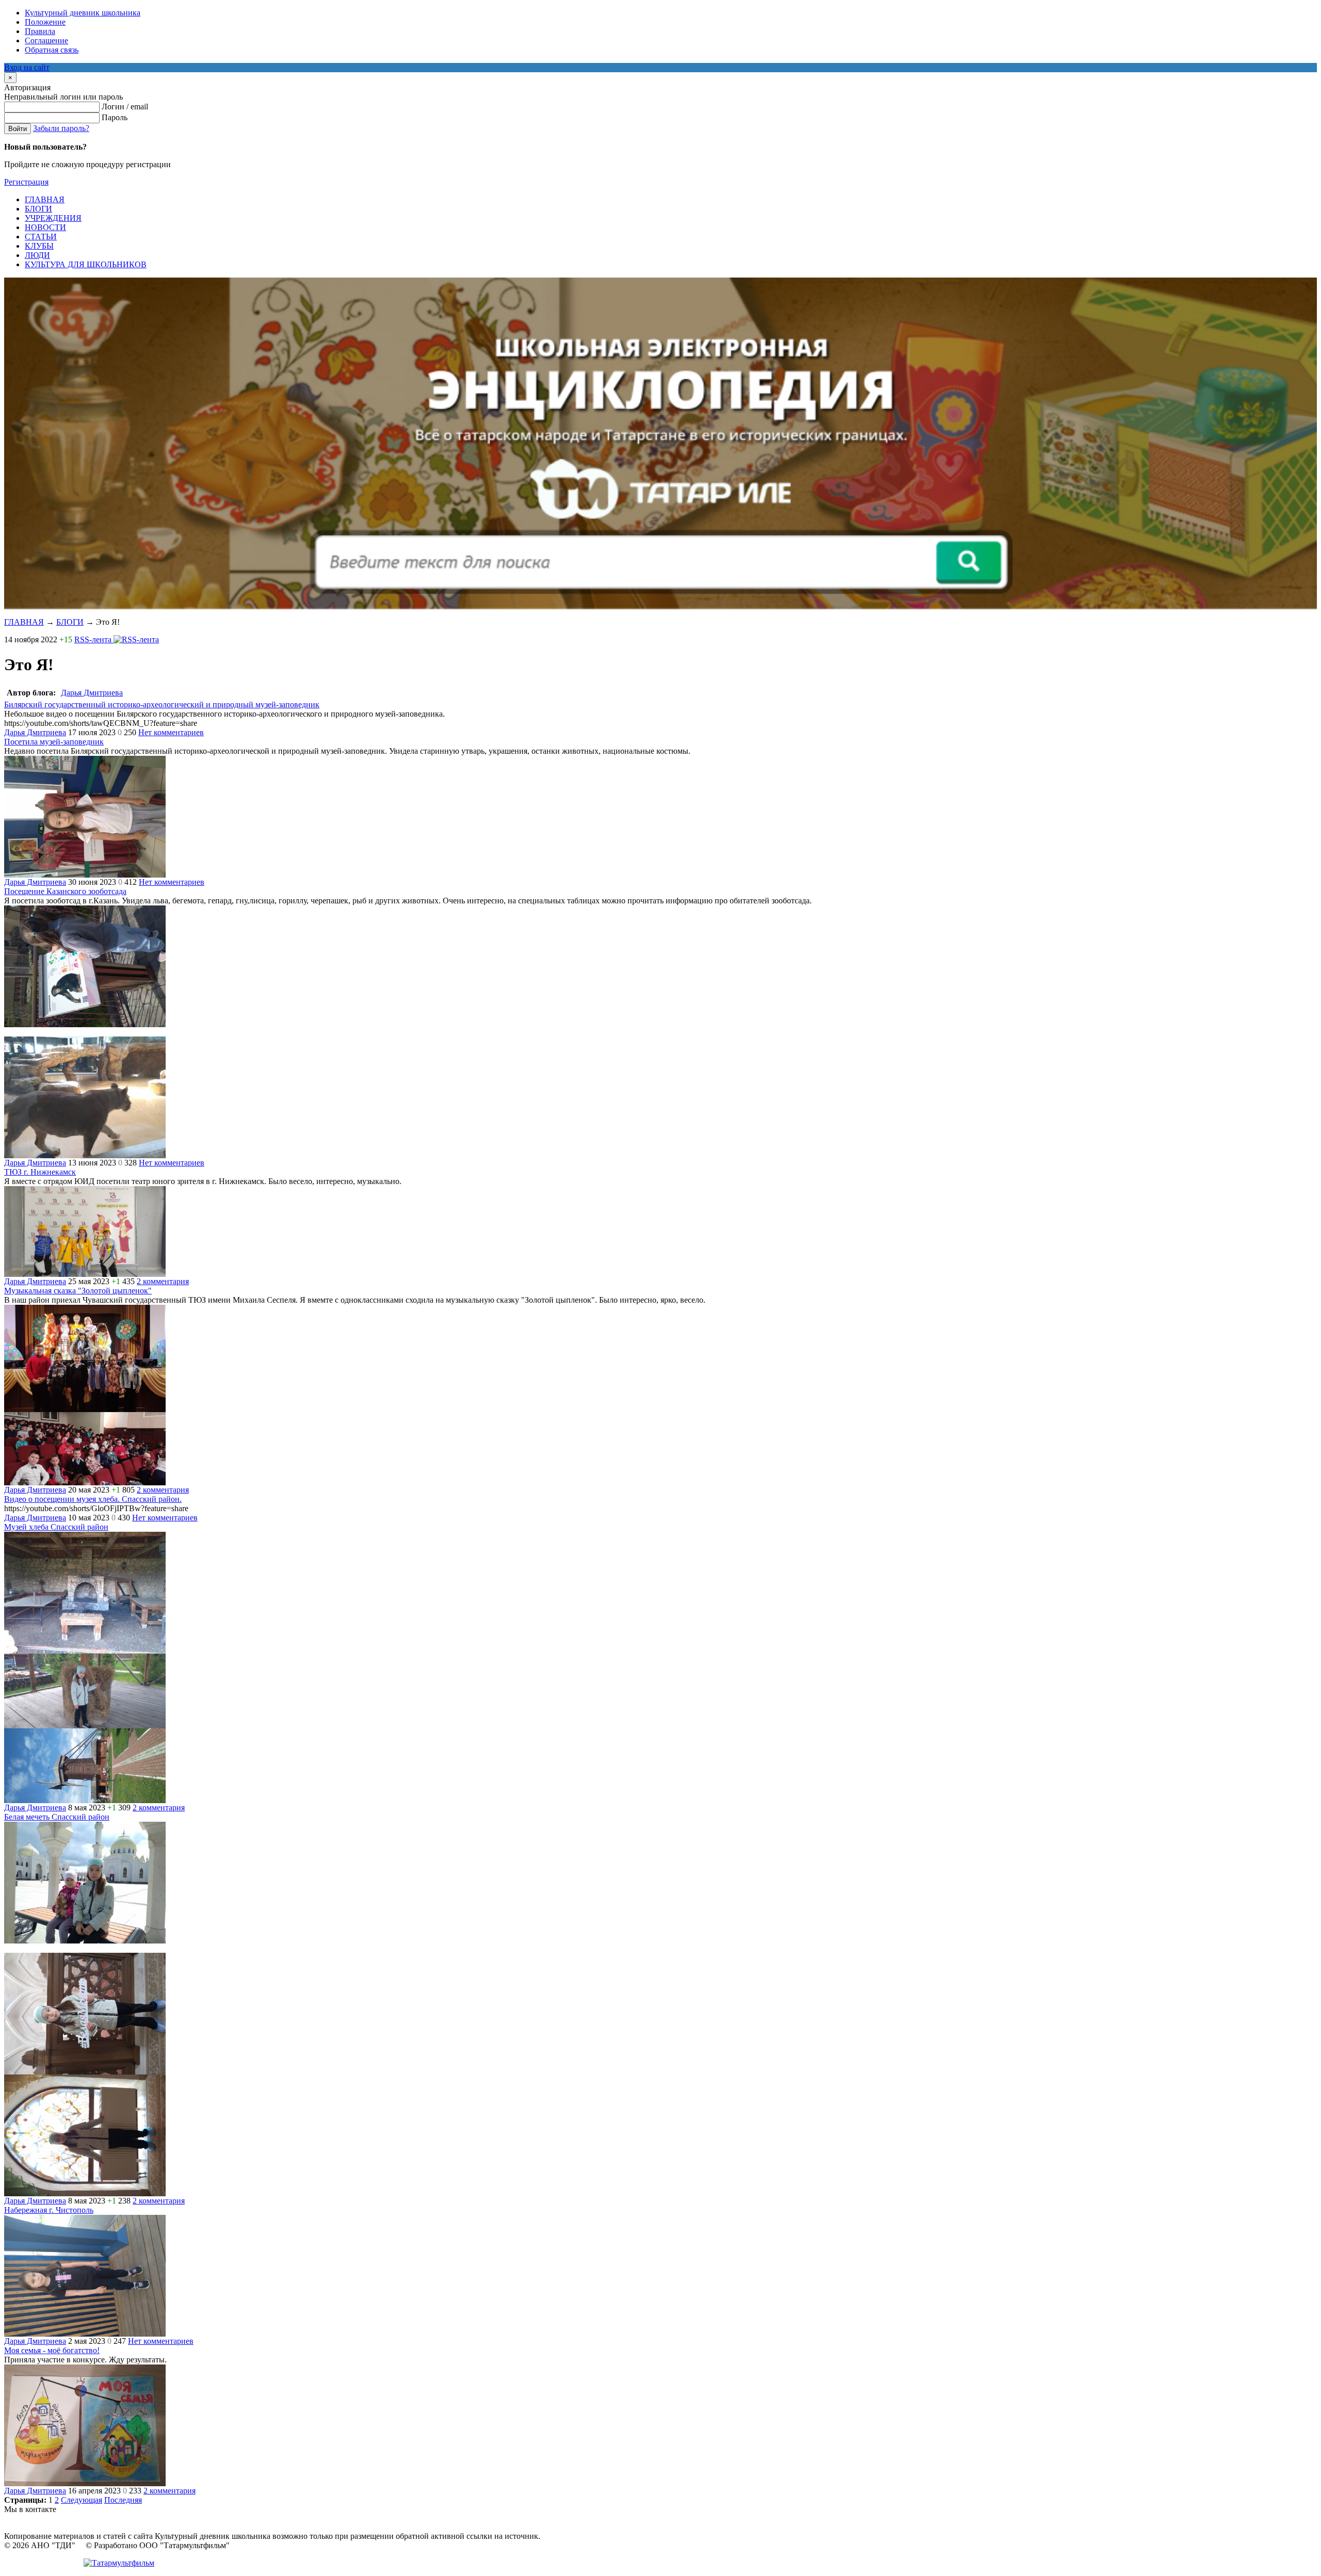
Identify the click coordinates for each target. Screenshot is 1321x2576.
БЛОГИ (70, 622)
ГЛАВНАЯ (24, 622)
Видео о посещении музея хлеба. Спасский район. (93, 1499)
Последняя (123, 2500)
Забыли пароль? (61, 128)
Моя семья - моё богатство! (52, 2350)
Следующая (82, 2500)
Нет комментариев (171, 732)
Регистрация (26, 182)
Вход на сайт (27, 67)
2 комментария (163, 1281)
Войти (18, 129)
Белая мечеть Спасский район (57, 1817)
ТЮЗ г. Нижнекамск (40, 1172)
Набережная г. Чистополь (49, 2210)
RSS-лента (94, 639)
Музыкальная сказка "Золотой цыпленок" (78, 1291)
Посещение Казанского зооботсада (65, 891)
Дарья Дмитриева (92, 693)
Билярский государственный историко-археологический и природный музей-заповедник (162, 704)
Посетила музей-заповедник (54, 742)
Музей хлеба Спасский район (56, 1527)
